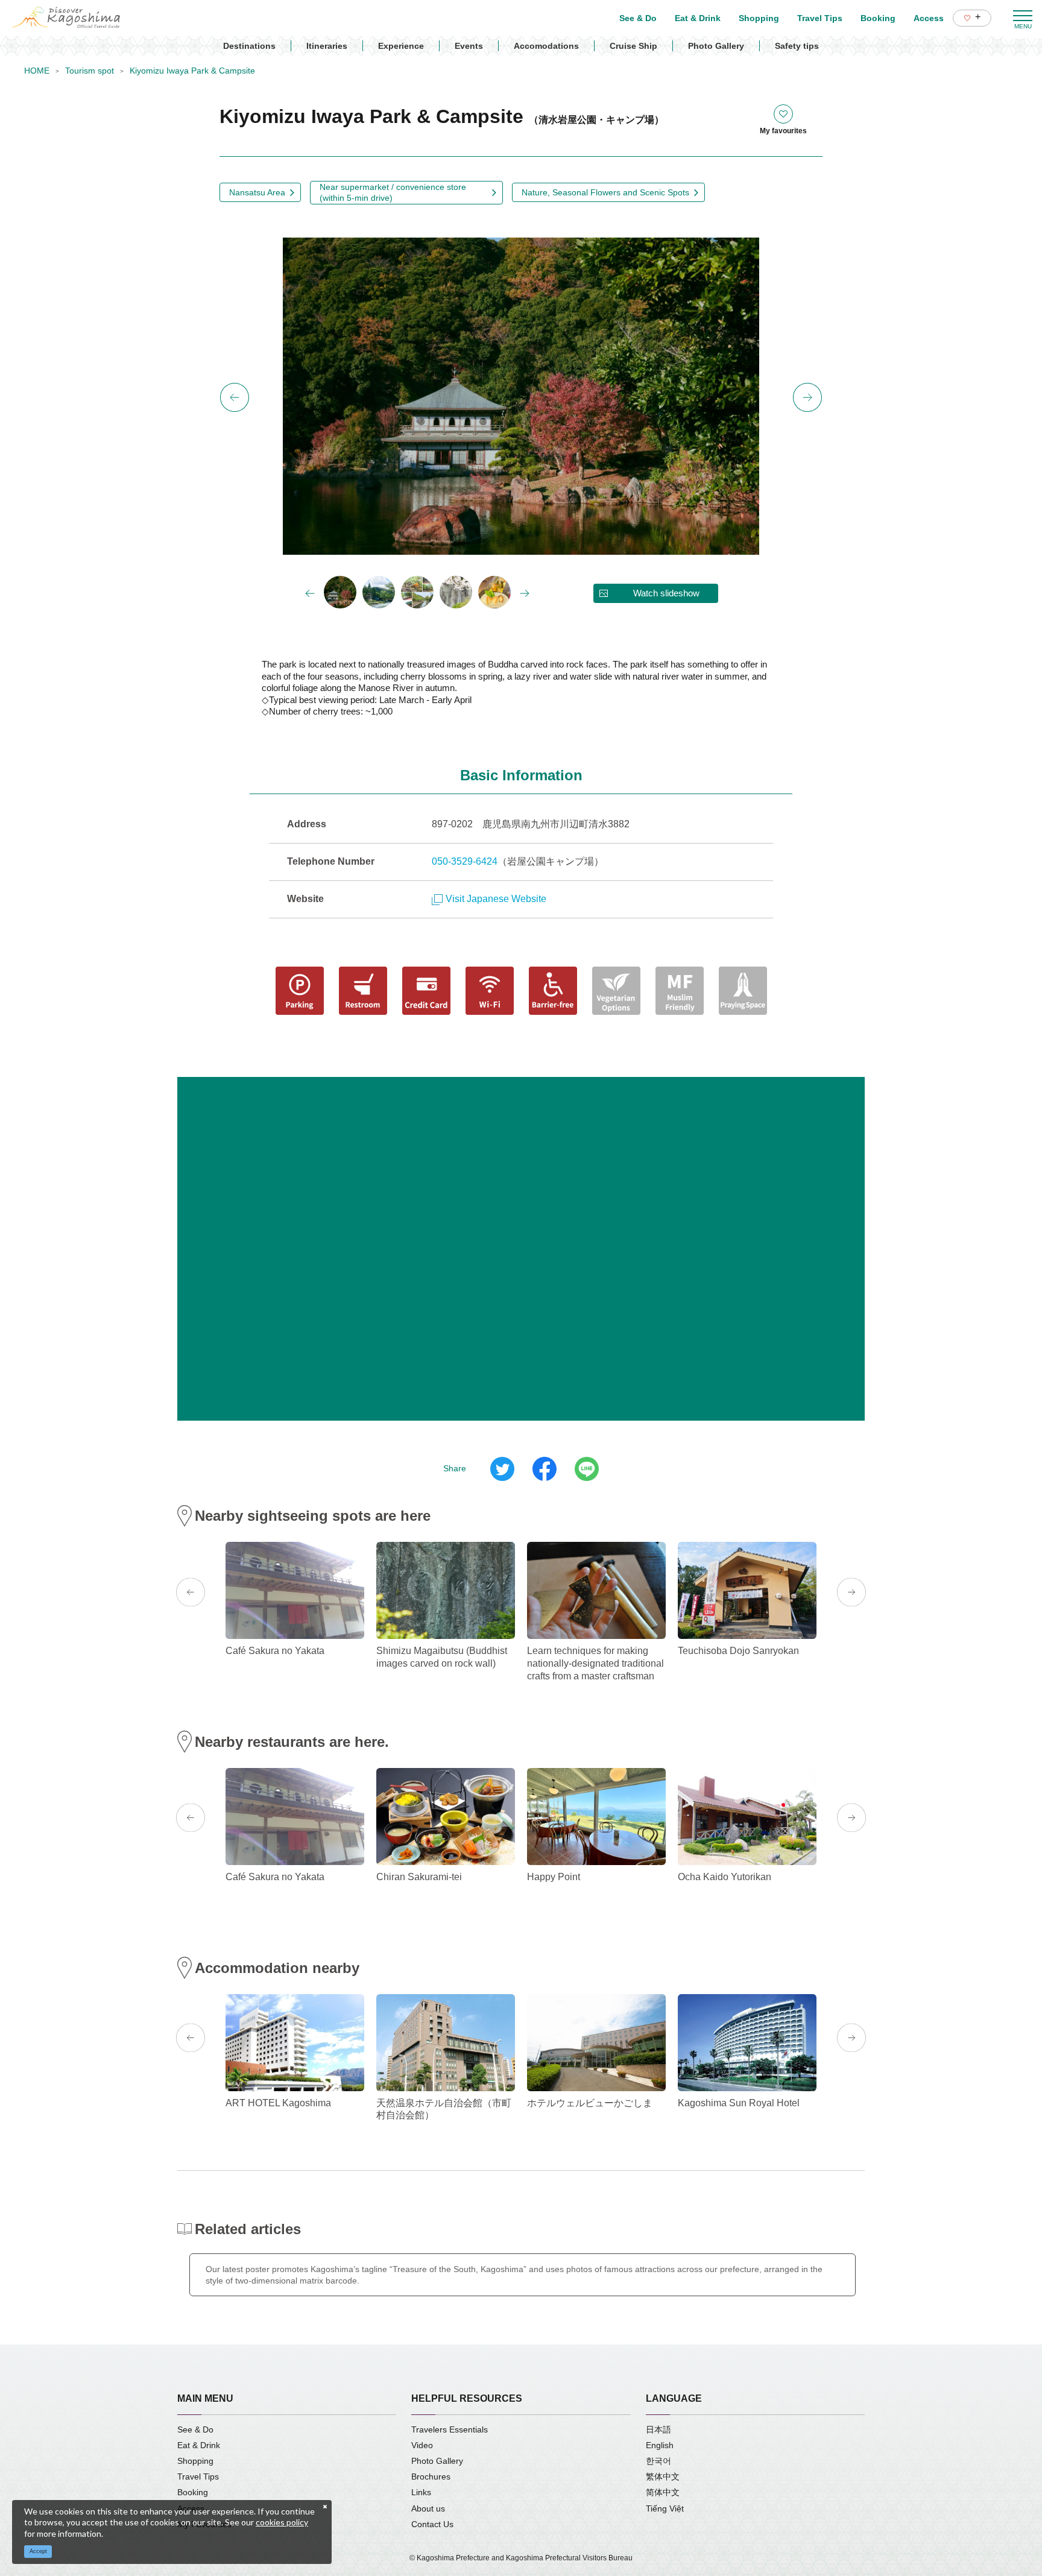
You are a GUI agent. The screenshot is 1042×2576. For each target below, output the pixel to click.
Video (422, 2445)
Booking (193, 2492)
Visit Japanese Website (496, 899)
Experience (401, 46)
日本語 (658, 2429)
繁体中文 (663, 2477)
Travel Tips (198, 2477)
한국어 (658, 2461)
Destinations (249, 46)
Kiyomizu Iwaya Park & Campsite (192, 71)
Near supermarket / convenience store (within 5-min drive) (393, 192)
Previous (235, 397)
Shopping (195, 2461)
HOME (37, 71)
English (660, 2445)
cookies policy (282, 2522)
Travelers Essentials (450, 2429)
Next (807, 397)
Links (421, 2492)
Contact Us (432, 2524)
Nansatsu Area (257, 192)
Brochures (431, 2477)
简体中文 (663, 2492)
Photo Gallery (716, 46)
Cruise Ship (633, 46)
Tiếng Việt (665, 2508)
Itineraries (327, 46)
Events (469, 46)
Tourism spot (90, 71)
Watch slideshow (666, 593)
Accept (38, 2551)
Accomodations (546, 46)
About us (428, 2508)
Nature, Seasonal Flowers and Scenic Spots (605, 192)
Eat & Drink (199, 2445)
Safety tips (797, 46)
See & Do (195, 2429)
